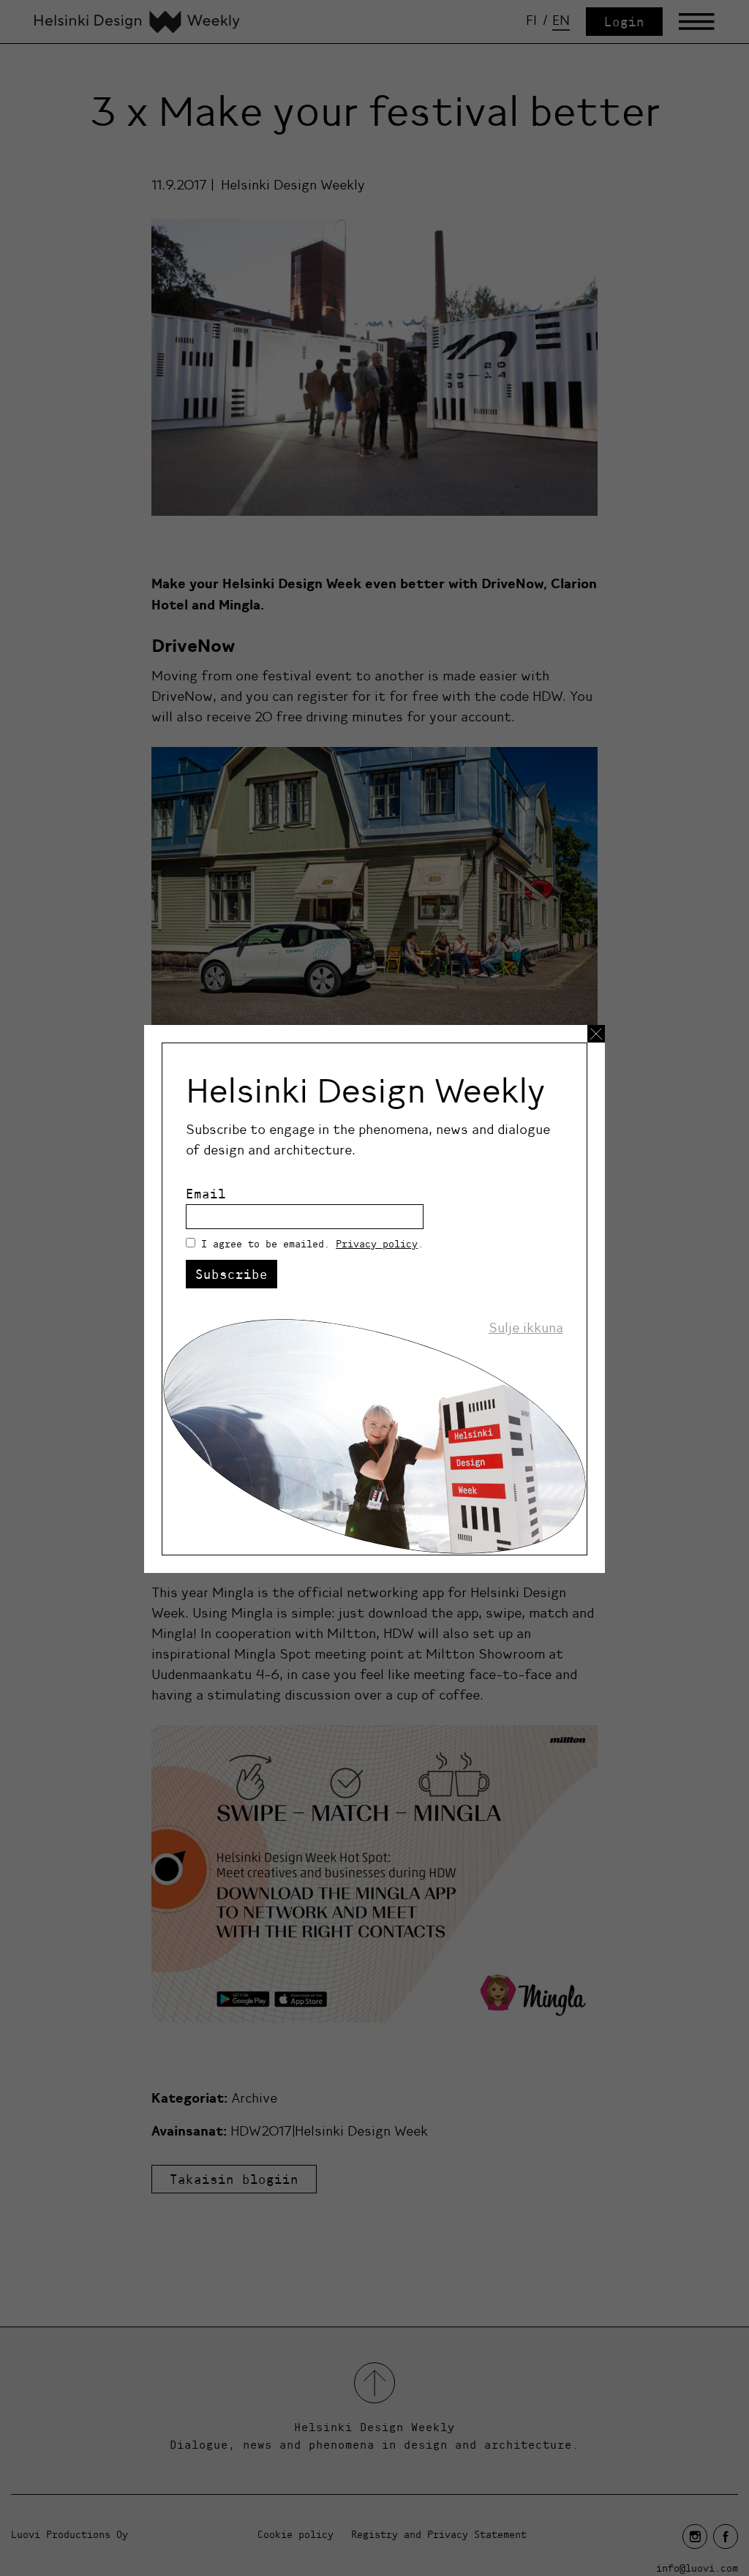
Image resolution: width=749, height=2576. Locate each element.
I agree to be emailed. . (312, 1244)
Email (206, 1194)
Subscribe (232, 1274)
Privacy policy (377, 1244)
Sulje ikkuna (526, 1328)
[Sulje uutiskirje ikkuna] (596, 1034)
